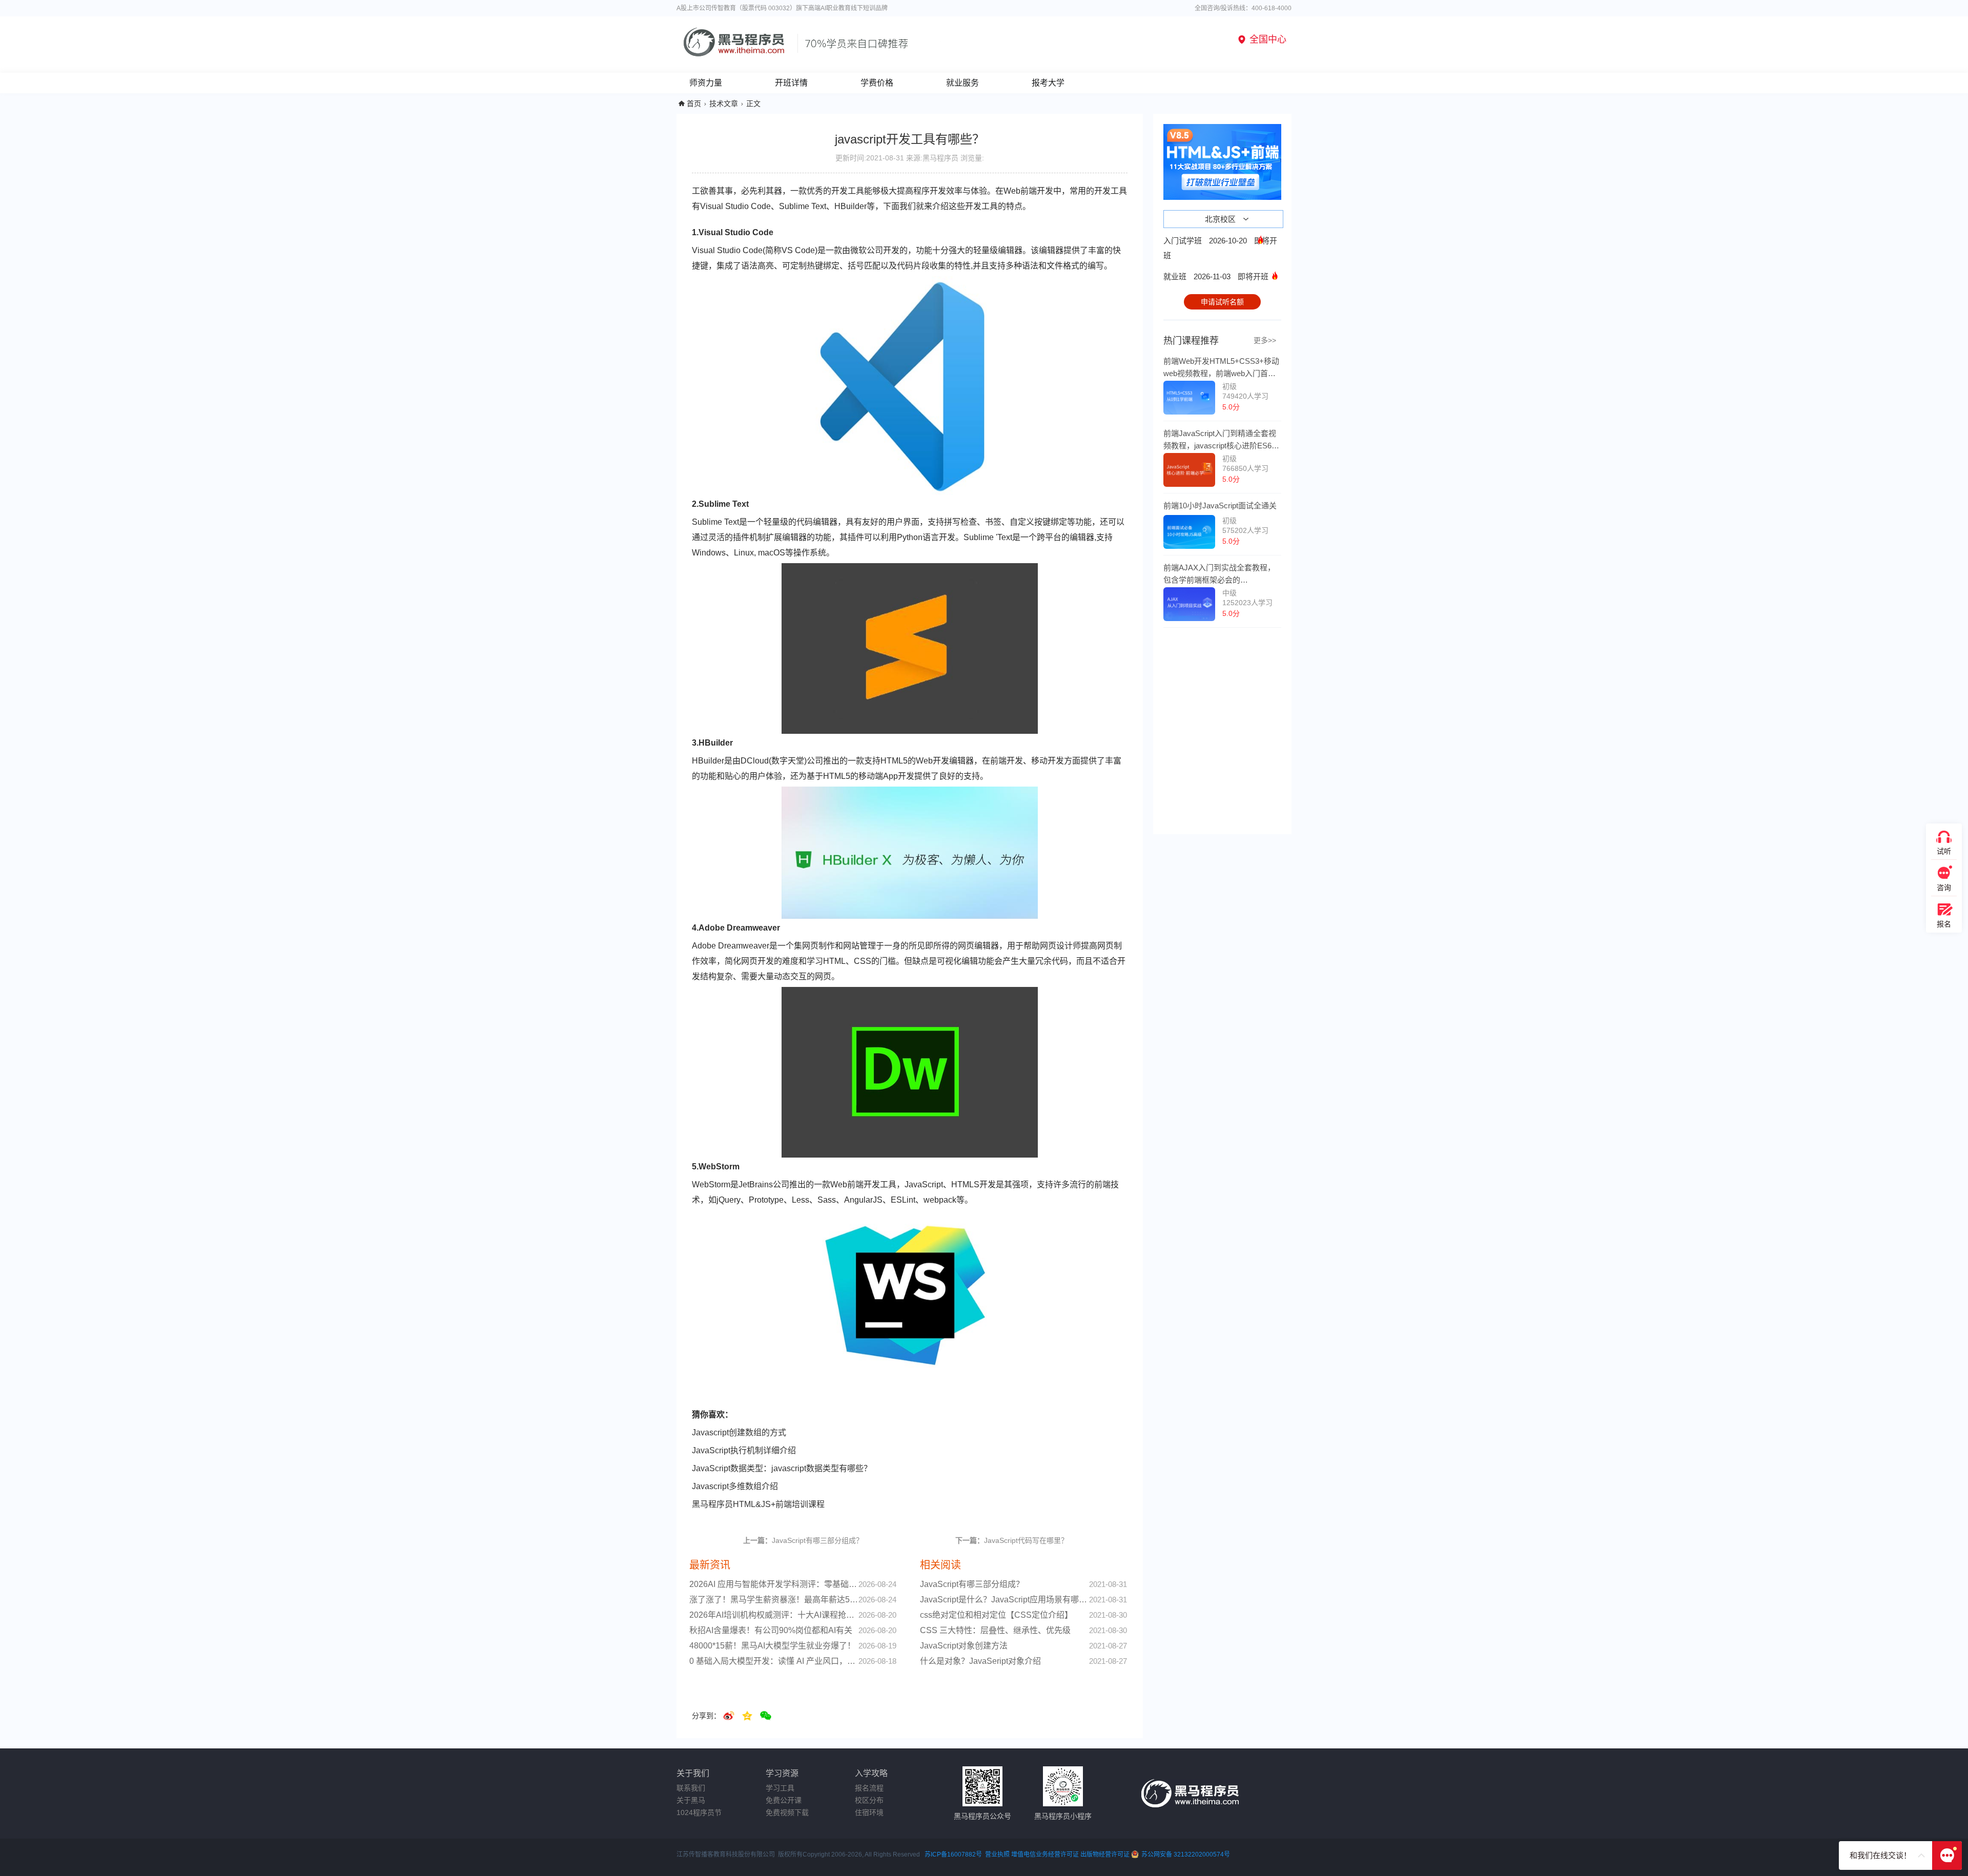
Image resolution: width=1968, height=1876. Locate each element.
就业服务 (962, 83)
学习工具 (780, 1788)
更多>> (1265, 340)
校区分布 (869, 1800)
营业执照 (997, 1854)
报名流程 (869, 1788)
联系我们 (691, 1788)
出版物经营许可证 (1106, 1854)
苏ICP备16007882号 (953, 1854)
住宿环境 (869, 1812)
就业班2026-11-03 (1216, 276)
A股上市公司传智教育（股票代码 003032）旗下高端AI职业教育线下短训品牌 (782, 8)
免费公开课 (784, 1800)
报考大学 (1048, 83)
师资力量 (706, 83)
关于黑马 (691, 1800)
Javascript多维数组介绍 (735, 1486)
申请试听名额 (1222, 302)
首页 (694, 104)
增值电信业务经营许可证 (1045, 1854)
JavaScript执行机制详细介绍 (744, 1450)
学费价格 (877, 83)
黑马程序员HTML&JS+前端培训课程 (758, 1504)
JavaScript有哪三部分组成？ (803, 1540)
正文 (753, 104)
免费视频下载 (787, 1812)
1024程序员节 (699, 1812)
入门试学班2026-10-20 (1220, 248)
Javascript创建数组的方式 (739, 1432)
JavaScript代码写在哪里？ (1012, 1540)
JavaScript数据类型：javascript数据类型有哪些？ (782, 1468)
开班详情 (791, 83)
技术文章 (724, 104)
